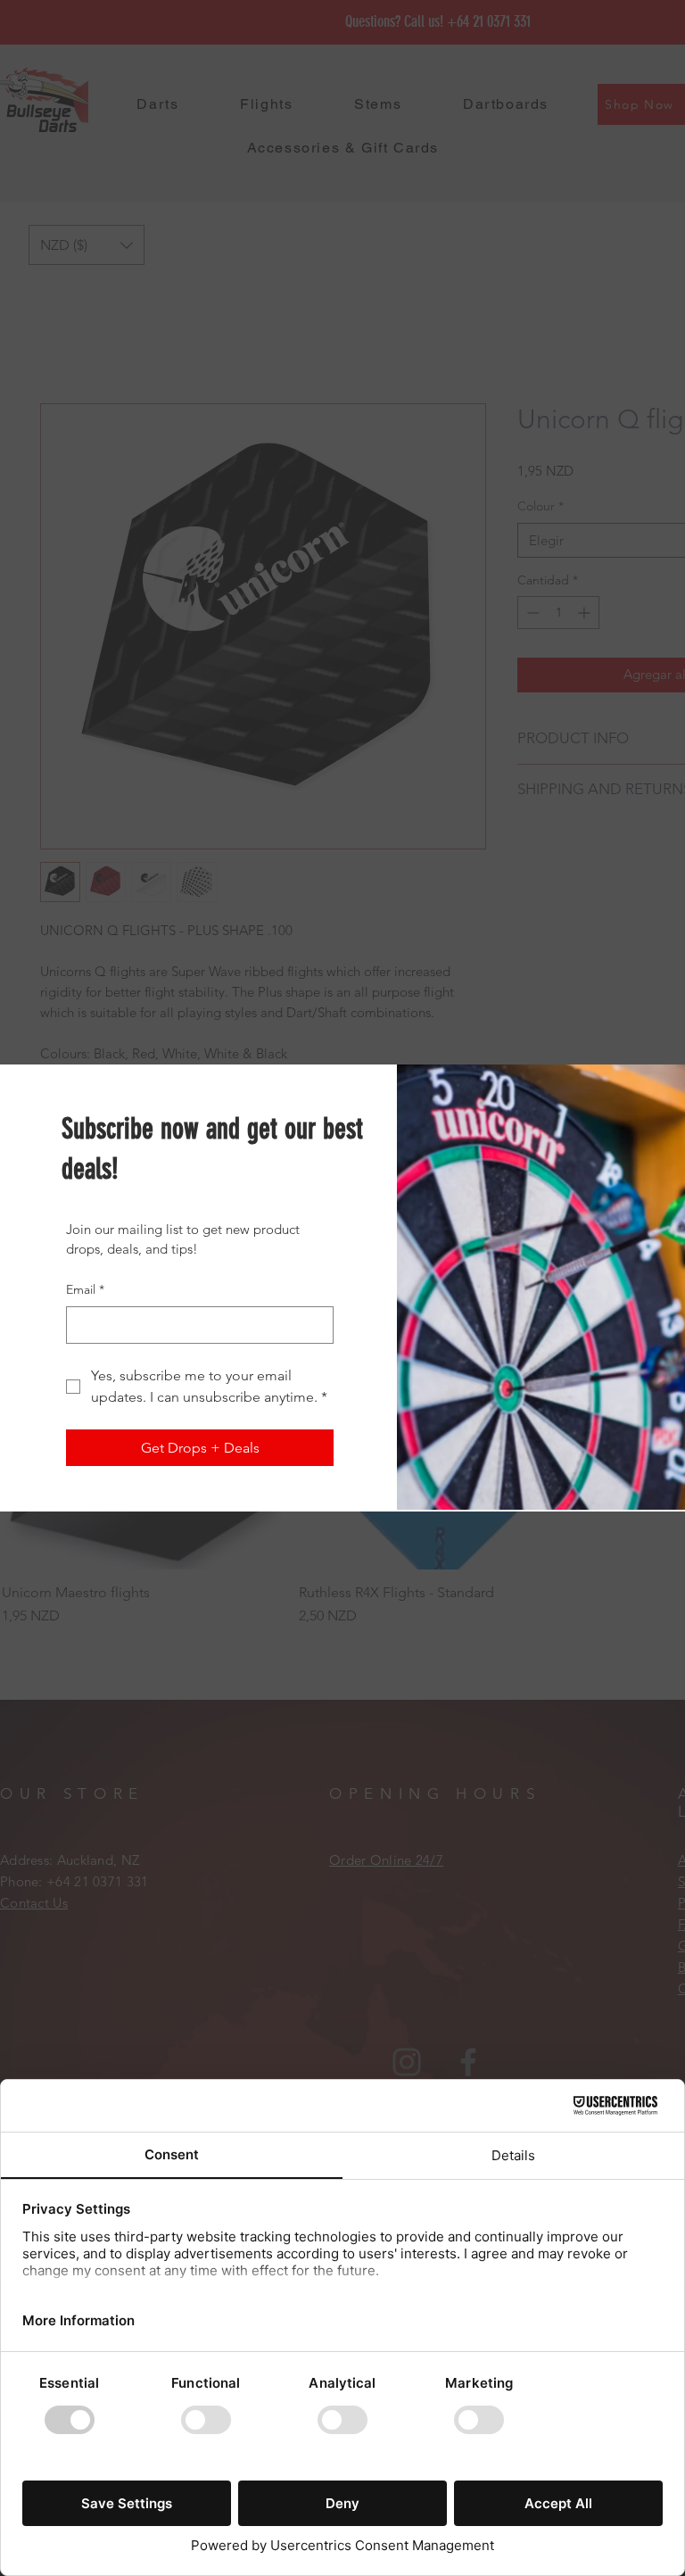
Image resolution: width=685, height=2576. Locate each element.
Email (85, 1289)
